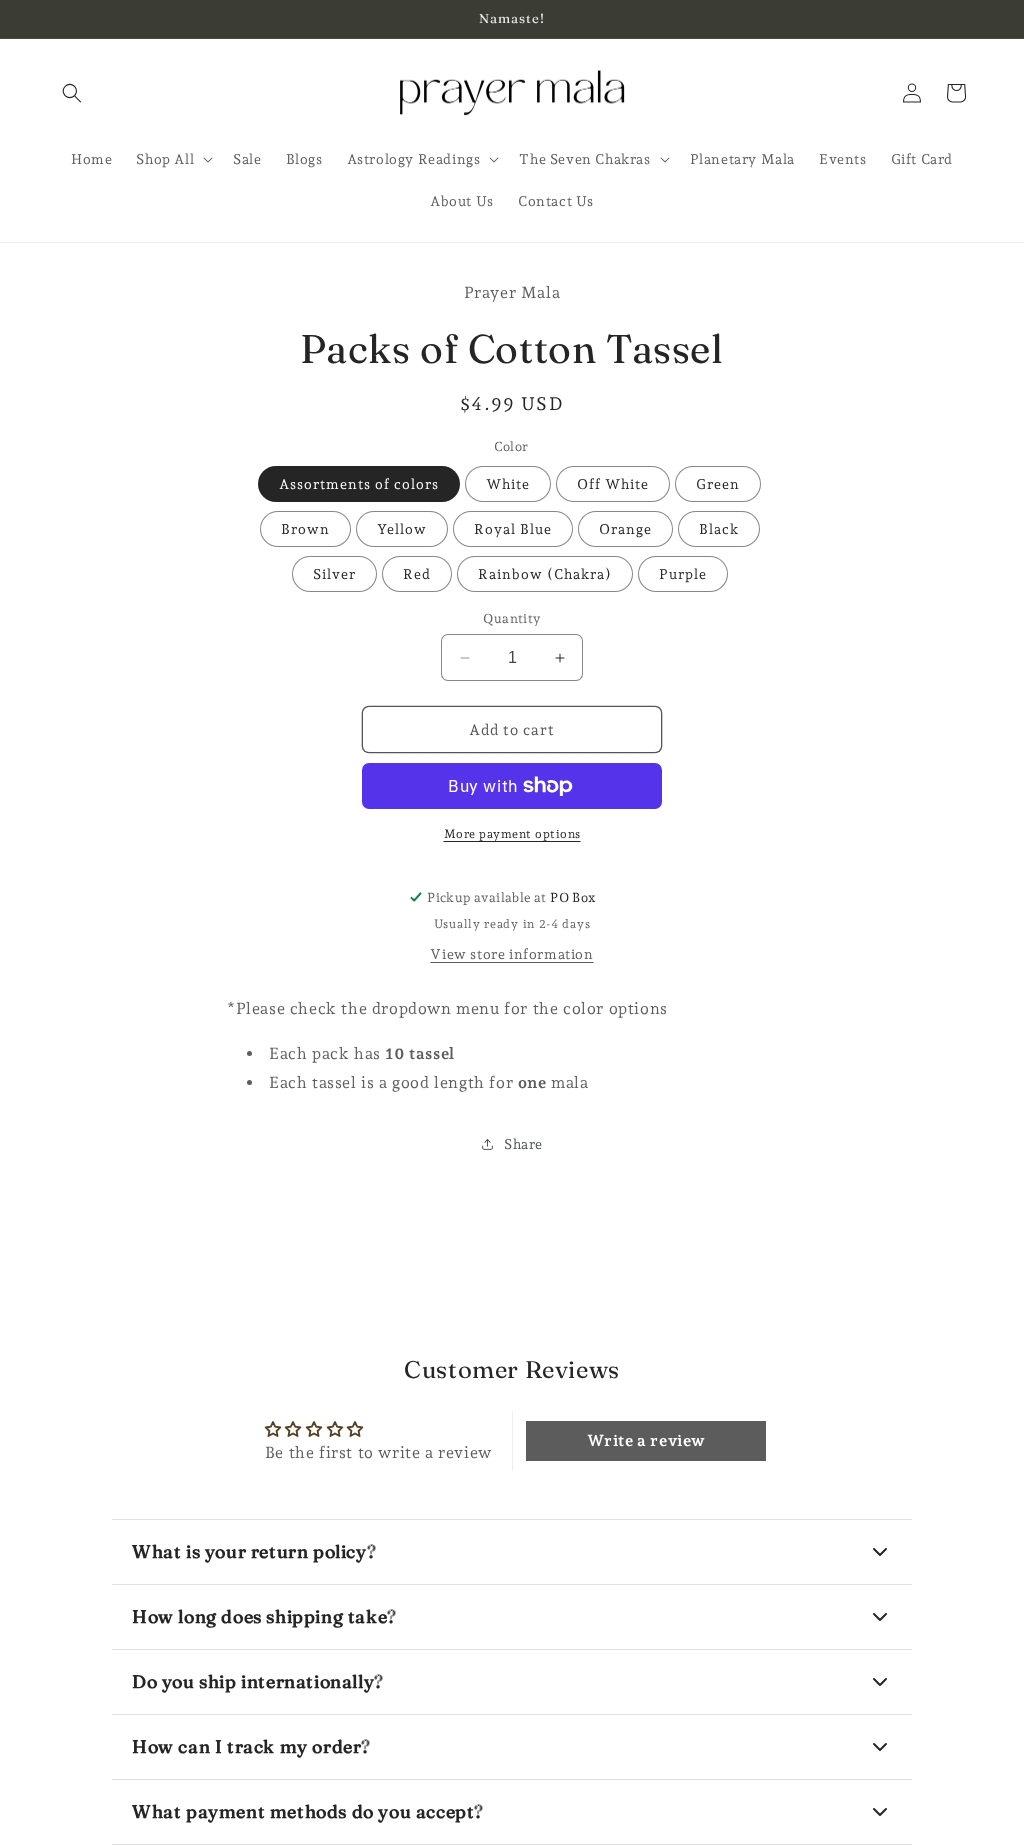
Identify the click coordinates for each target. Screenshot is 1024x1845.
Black (719, 529)
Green (718, 484)
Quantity (511, 618)
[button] (72, 93)
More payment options (512, 834)
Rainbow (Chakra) (545, 574)
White (508, 484)
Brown (305, 529)
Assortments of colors (359, 484)
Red (417, 574)
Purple (683, 574)
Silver (334, 574)
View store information (511, 954)
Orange (625, 529)
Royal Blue (513, 529)
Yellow (402, 529)
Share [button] (523, 1144)
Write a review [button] (646, 1440)
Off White (613, 484)
